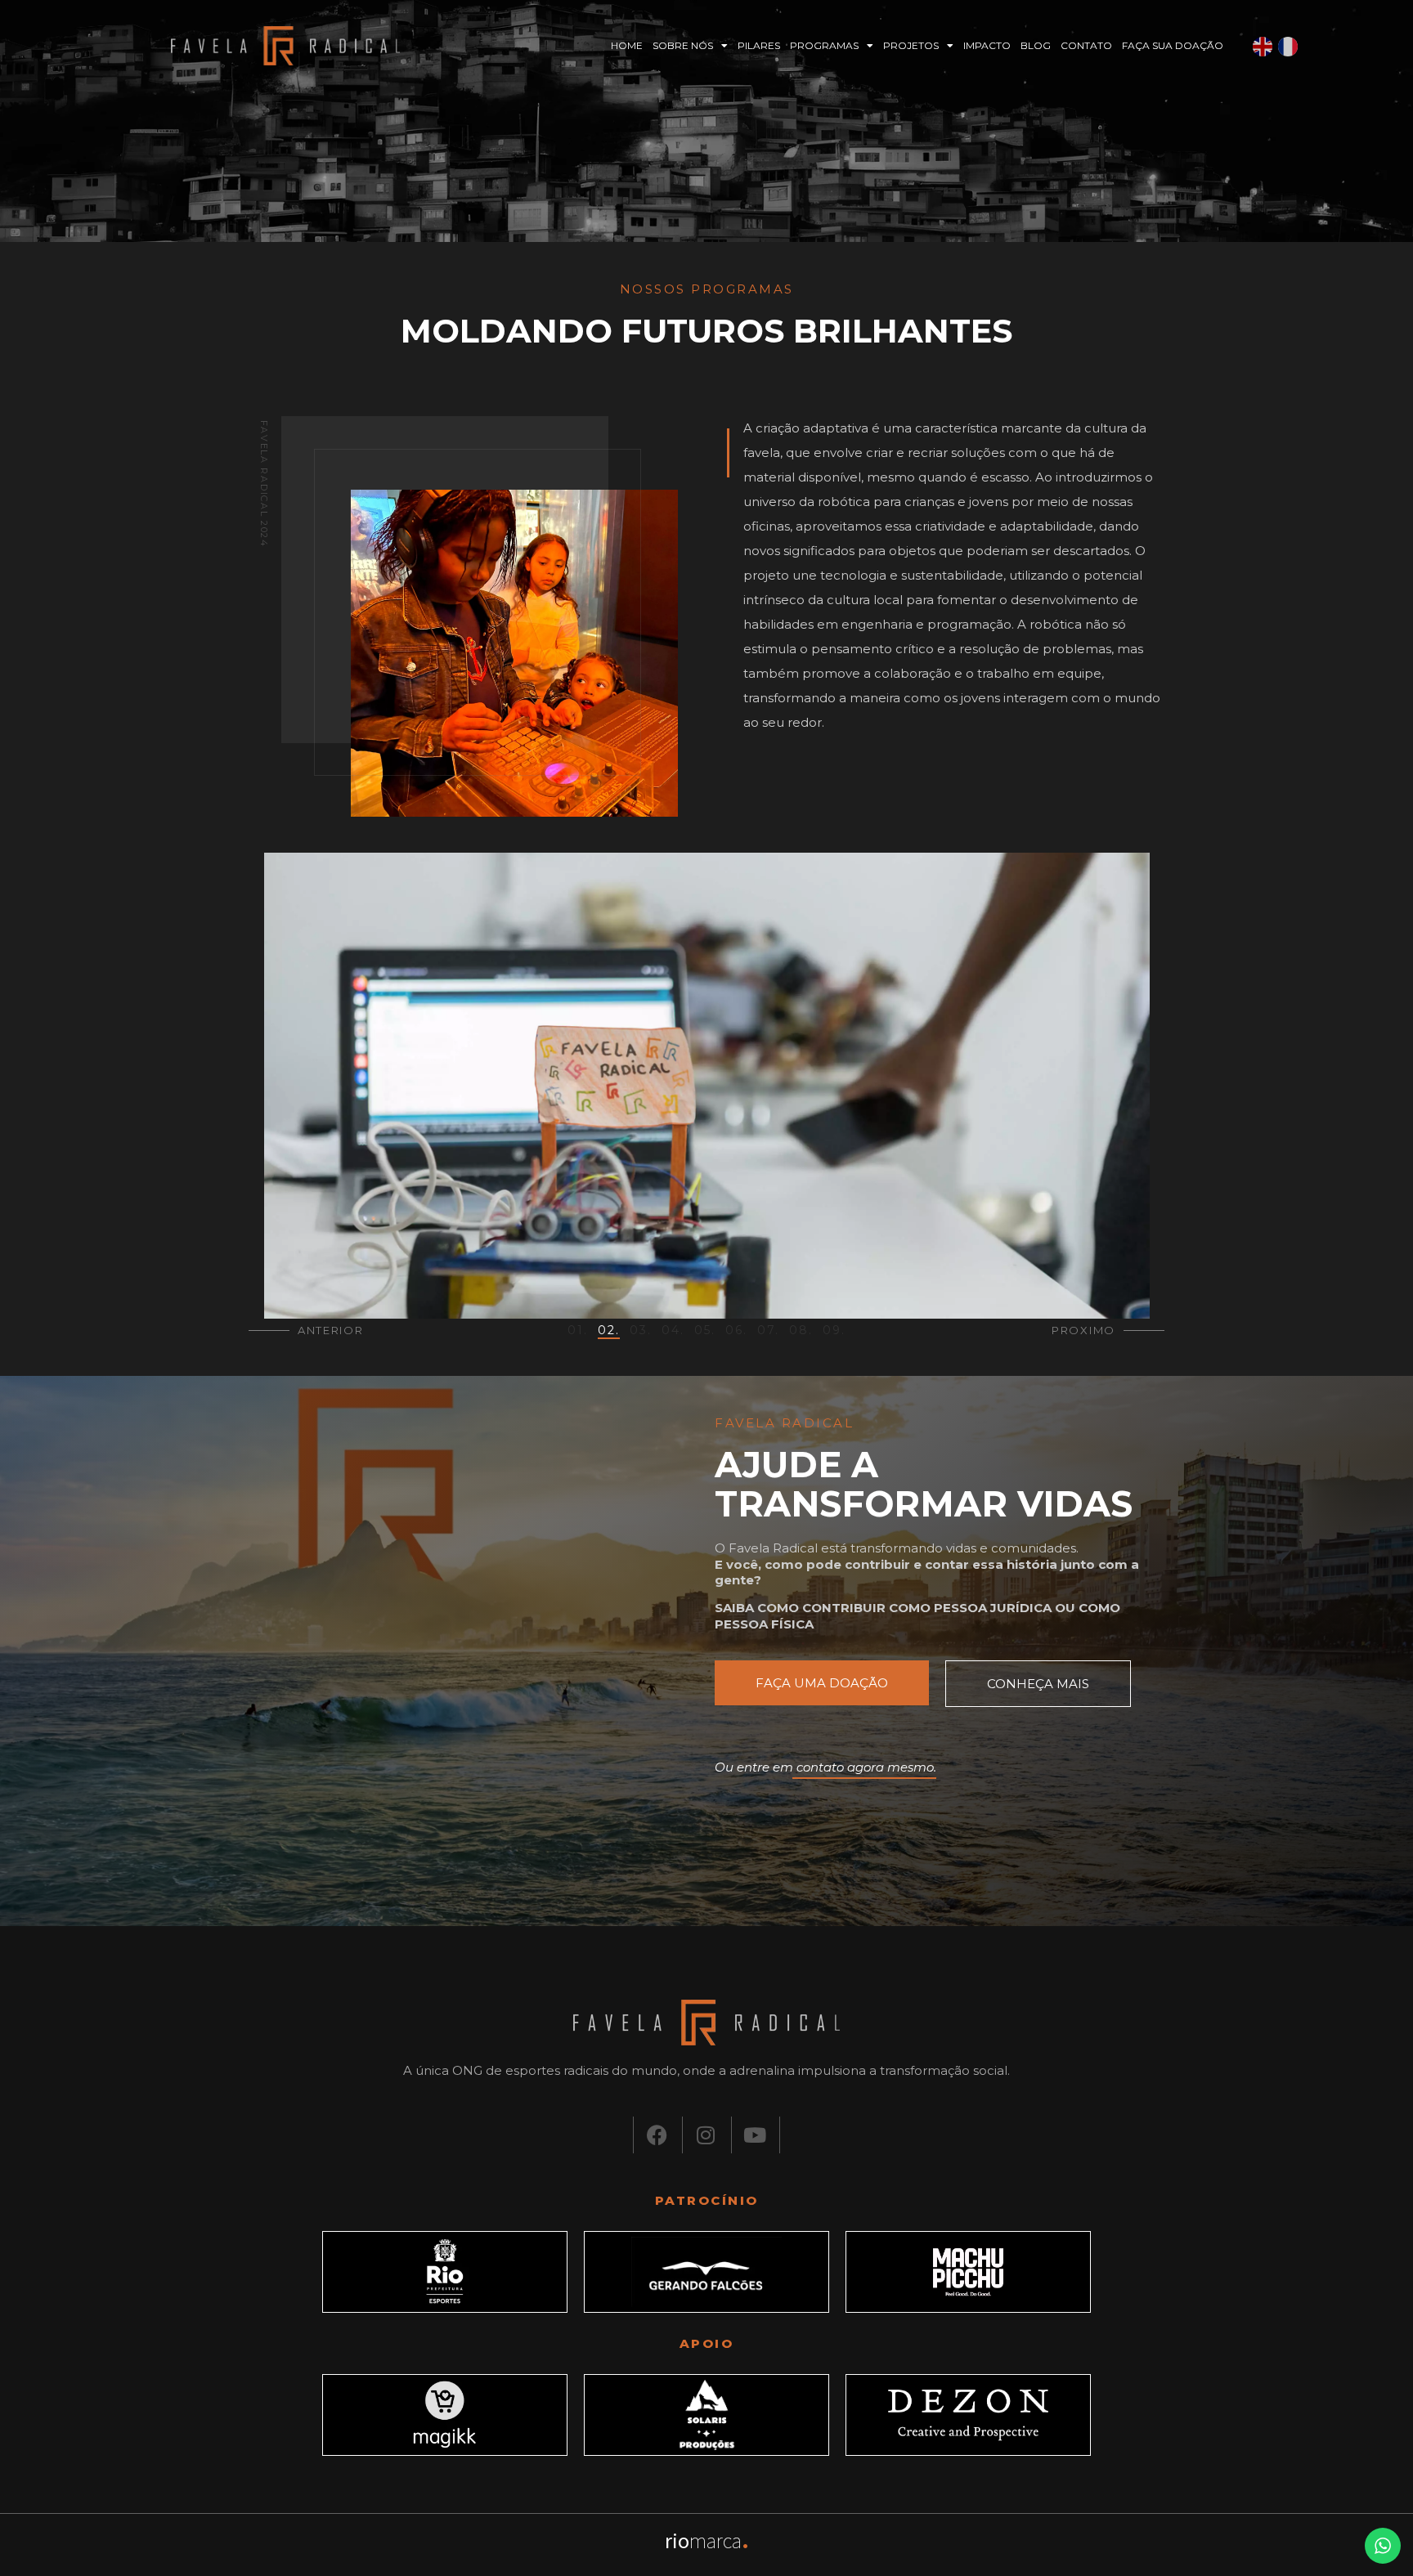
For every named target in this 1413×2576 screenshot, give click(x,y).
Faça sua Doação (1173, 45)
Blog (1036, 45)
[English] (1263, 46)
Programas (824, 45)
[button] (578, 1329)
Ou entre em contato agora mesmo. (825, 1767)
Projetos (911, 45)
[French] (1289, 46)
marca (707, 2540)
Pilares (759, 45)
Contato (1086, 45)
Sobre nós (683, 45)
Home (627, 45)
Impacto (987, 45)
